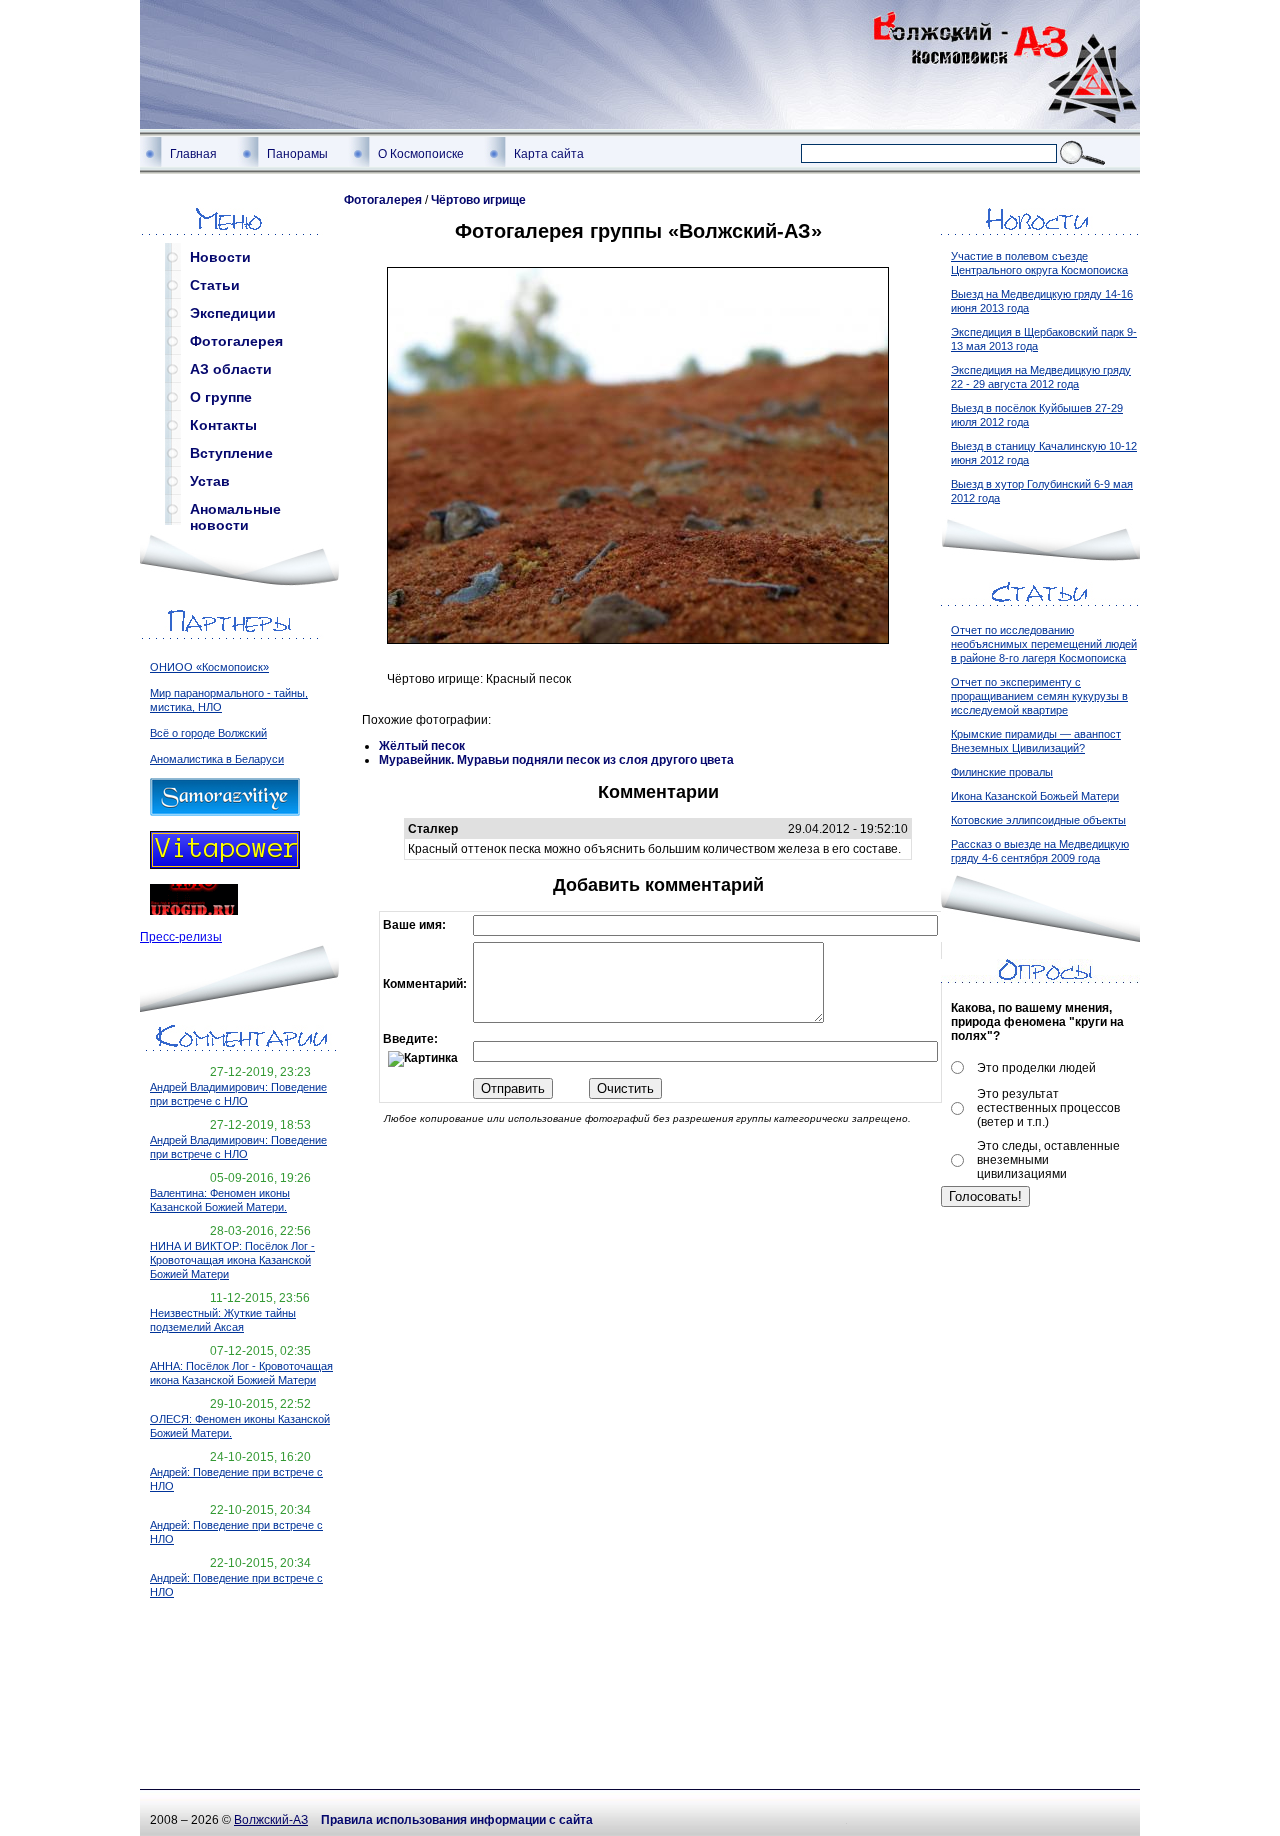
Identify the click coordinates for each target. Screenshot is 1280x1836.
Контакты (223, 425)
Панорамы (297, 154)
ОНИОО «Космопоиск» (209, 667)
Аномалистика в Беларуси (217, 759)
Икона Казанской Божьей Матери (1035, 796)
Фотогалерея (236, 341)
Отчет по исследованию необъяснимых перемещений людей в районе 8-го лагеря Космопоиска (1044, 644)
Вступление (231, 453)
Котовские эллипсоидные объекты (1038, 820)
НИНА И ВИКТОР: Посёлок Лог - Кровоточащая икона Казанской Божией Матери (232, 1260)
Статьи (215, 285)
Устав (210, 481)
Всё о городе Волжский (208, 733)
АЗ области (231, 369)
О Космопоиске (421, 154)
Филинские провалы (1002, 772)
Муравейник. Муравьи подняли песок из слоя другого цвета (556, 760)
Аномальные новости (235, 513)
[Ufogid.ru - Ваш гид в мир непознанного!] (194, 911)
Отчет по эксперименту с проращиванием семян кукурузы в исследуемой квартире (1039, 696)
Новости (220, 257)
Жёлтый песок (422, 746)
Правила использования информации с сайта (457, 1820)
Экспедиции (233, 313)
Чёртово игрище (478, 200)
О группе (221, 397)
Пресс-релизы (181, 937)
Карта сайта (549, 154)
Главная (193, 154)
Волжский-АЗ (271, 1820)
